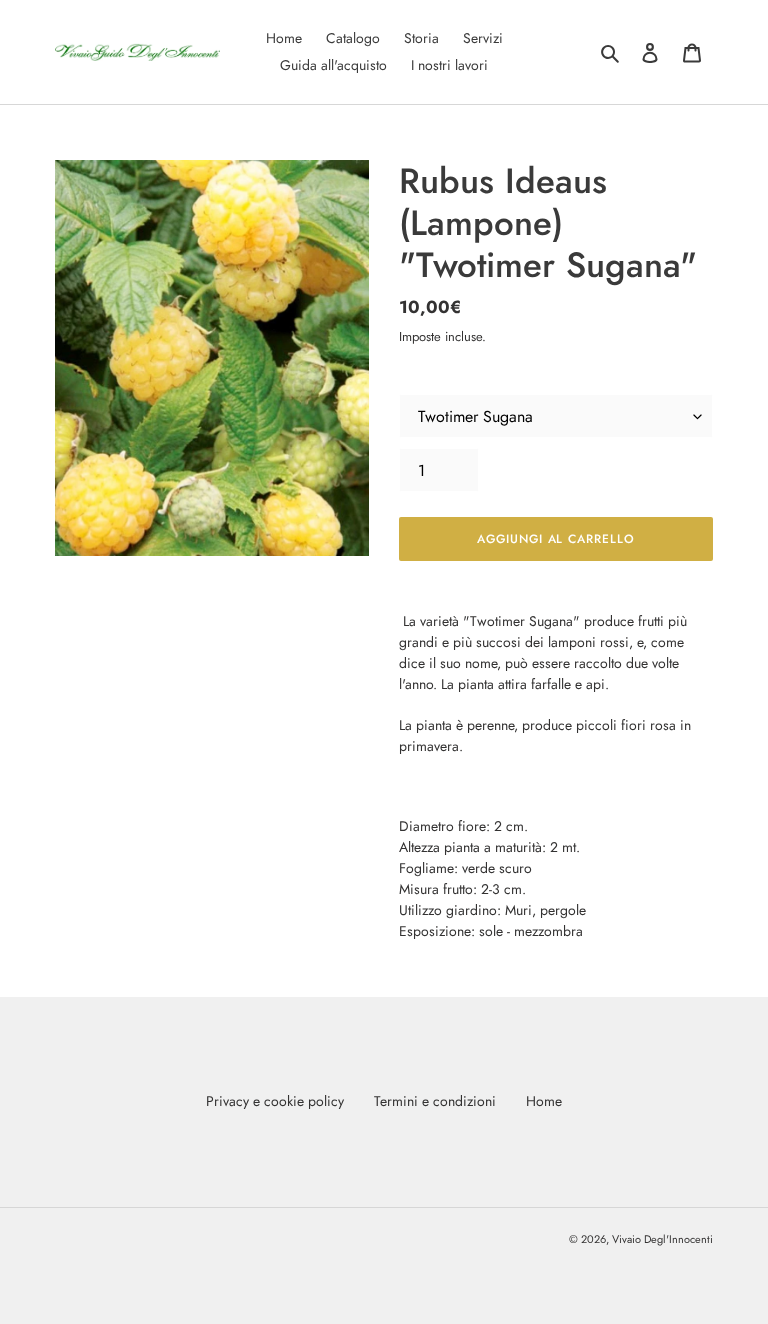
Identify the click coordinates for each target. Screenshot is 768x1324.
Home (544, 1101)
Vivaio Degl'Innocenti (662, 1239)
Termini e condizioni (435, 1101)
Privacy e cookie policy (275, 1101)
